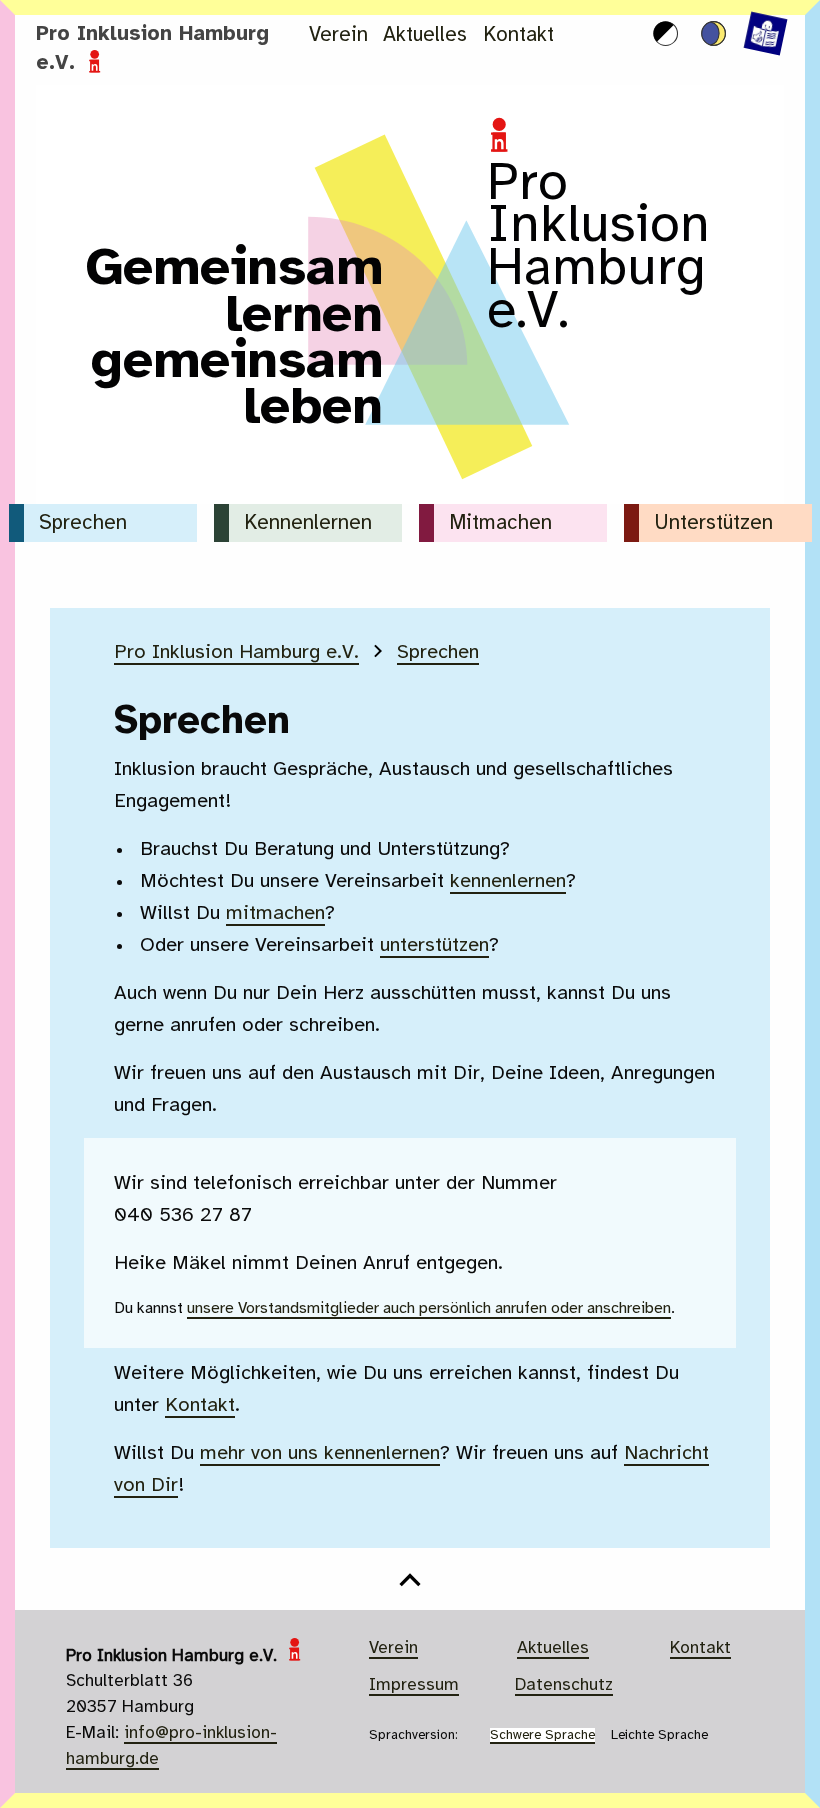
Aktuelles (425, 35)
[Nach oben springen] (410, 1595)
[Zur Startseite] (409, 491)
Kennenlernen (308, 523)
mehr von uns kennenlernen (320, 1453)
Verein (338, 35)
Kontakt (518, 35)
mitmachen (275, 913)
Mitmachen (500, 523)
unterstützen (434, 945)
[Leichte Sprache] (750, 34)
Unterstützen (713, 523)
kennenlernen (508, 881)
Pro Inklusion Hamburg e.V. (236, 652)
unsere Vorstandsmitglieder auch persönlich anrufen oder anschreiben (429, 1308)
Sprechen (83, 523)
